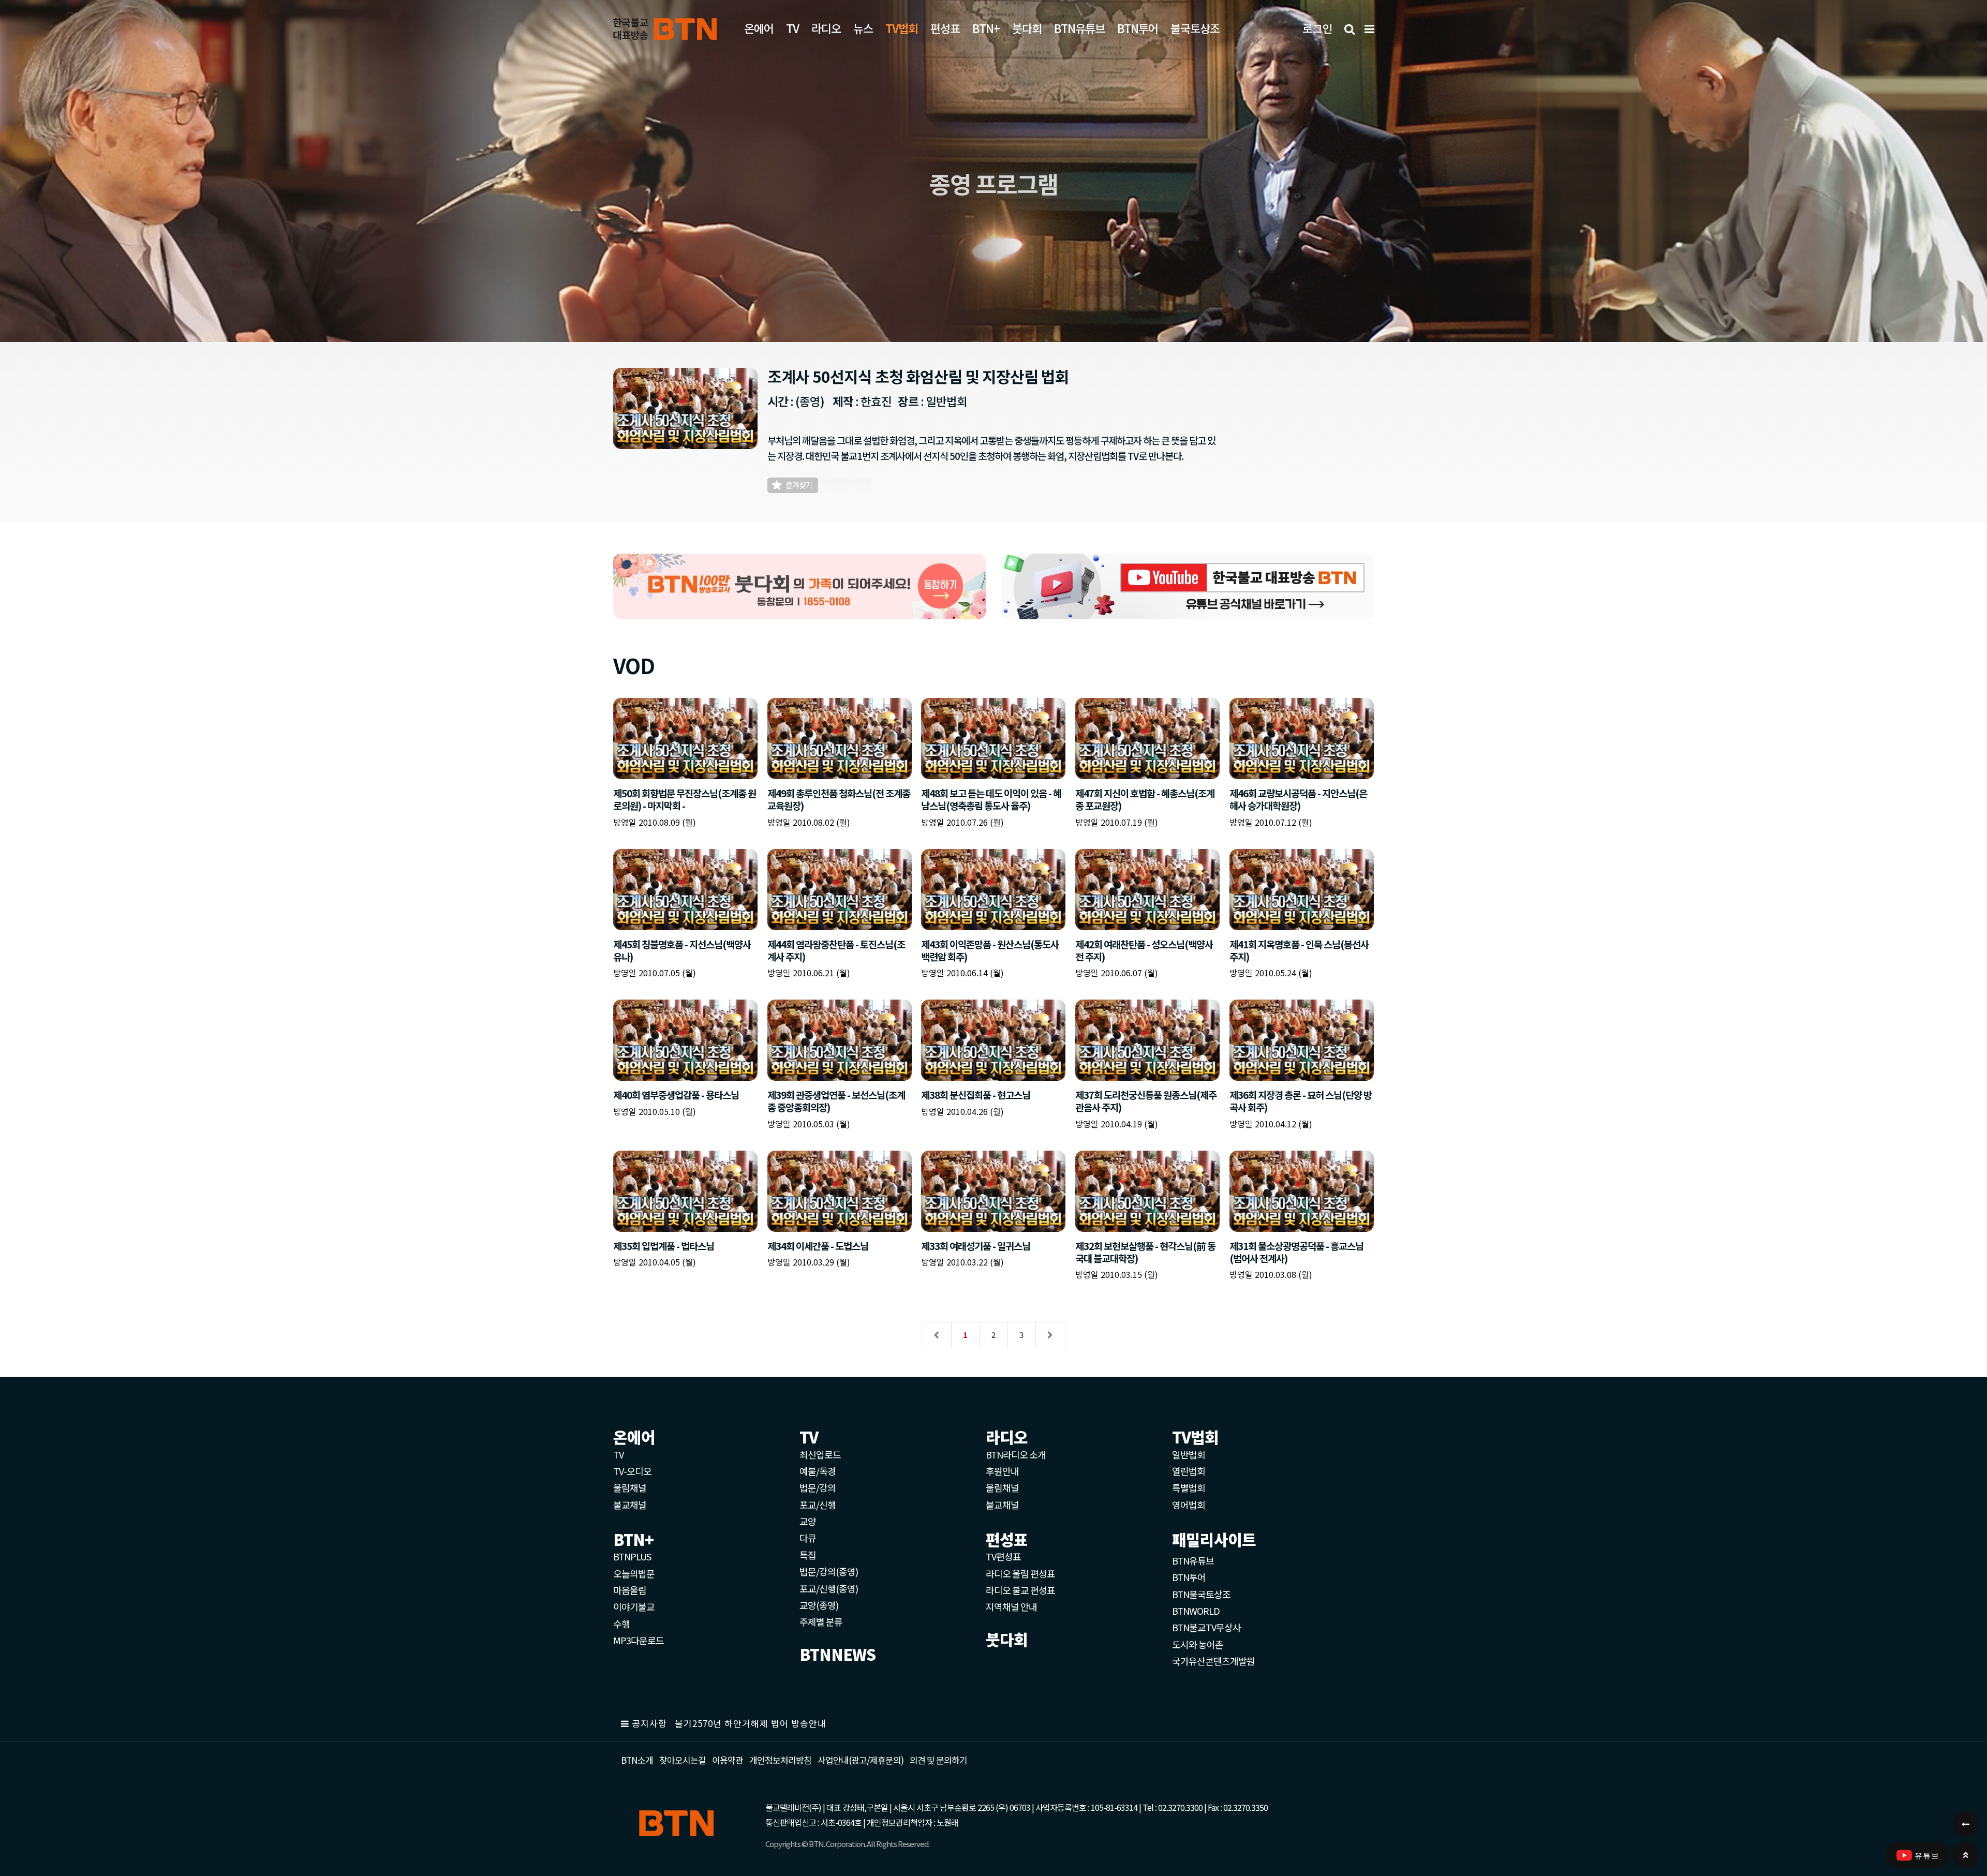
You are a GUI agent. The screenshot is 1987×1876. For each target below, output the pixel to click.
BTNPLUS (632, 1556)
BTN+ (986, 28)
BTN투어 (1138, 28)
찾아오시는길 (683, 1760)
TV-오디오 (632, 1471)
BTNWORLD (1196, 1611)
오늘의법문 (634, 1573)
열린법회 (1189, 1471)
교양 (808, 1521)
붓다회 (1027, 28)
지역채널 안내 (1011, 1606)
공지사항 (649, 1723)
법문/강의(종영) (829, 1571)
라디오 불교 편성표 (1020, 1590)
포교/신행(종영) (829, 1588)
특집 (808, 1555)
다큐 (808, 1538)
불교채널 (630, 1505)
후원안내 (1002, 1471)
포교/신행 (818, 1505)
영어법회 (1189, 1505)
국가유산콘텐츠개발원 (1213, 1661)
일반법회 (1189, 1454)
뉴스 (863, 28)
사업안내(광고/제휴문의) (861, 1760)
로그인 (1317, 28)
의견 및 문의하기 (938, 1760)
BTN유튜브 (1079, 28)
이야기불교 (634, 1606)
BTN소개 (637, 1760)
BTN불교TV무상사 (1206, 1627)
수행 (621, 1624)
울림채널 (630, 1487)
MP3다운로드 (639, 1640)
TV (792, 28)
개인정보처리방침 (780, 1760)
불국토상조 (1195, 28)
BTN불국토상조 (1201, 1594)
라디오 (826, 28)
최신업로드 (820, 1454)
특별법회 (1189, 1487)
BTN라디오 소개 (1016, 1454)
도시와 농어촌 (1198, 1644)
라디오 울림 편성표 (1020, 1573)
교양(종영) (819, 1605)
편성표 (945, 28)
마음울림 (630, 1590)
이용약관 (728, 1760)
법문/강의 (818, 1487)
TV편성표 (1003, 1556)
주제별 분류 (821, 1621)
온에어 (759, 28)
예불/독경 (818, 1471)
